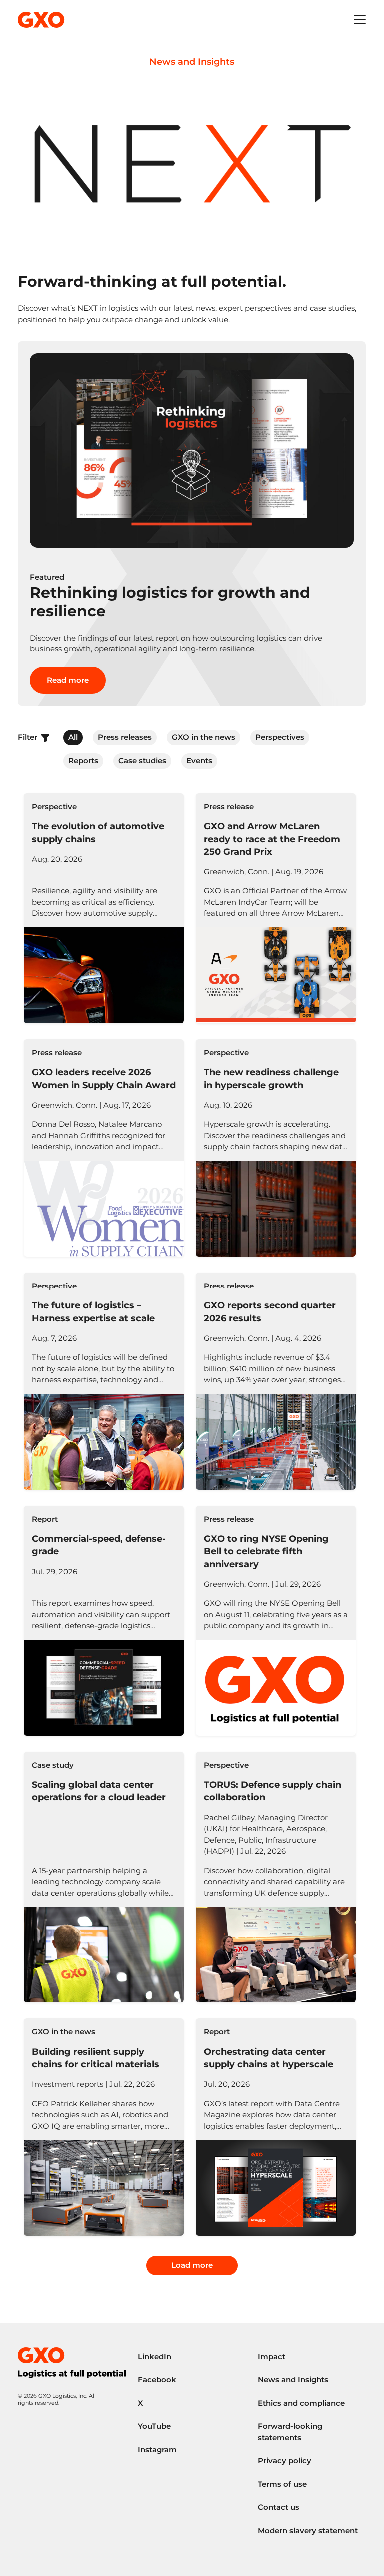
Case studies (142, 761)
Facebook (157, 2379)
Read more (68, 680)
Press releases (125, 737)
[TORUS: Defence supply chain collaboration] (276, 1877)
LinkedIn (155, 2356)
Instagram (157, 2449)
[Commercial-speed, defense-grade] (104, 1621)
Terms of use (282, 2484)
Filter (29, 737)
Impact (272, 2356)
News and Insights (293, 2379)
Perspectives (280, 737)
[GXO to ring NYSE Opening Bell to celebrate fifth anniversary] (276, 1621)
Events (199, 761)
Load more (192, 2265)
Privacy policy (285, 2460)
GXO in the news (204, 737)
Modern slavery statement (308, 2530)
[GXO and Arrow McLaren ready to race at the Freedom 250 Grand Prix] (276, 908)
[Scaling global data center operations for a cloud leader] (104, 1877)
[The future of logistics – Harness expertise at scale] (104, 1381)
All (73, 737)
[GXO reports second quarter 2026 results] (276, 1381)
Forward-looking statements (290, 2432)
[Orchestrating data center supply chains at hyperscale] (276, 2127)
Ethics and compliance (301, 2403)
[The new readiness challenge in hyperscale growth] (276, 1148)
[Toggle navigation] (360, 20)
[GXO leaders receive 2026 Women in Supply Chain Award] (104, 1148)
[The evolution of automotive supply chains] (104, 908)
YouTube (154, 2426)
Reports (83, 761)
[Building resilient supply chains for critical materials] (104, 2127)
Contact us (279, 2507)
